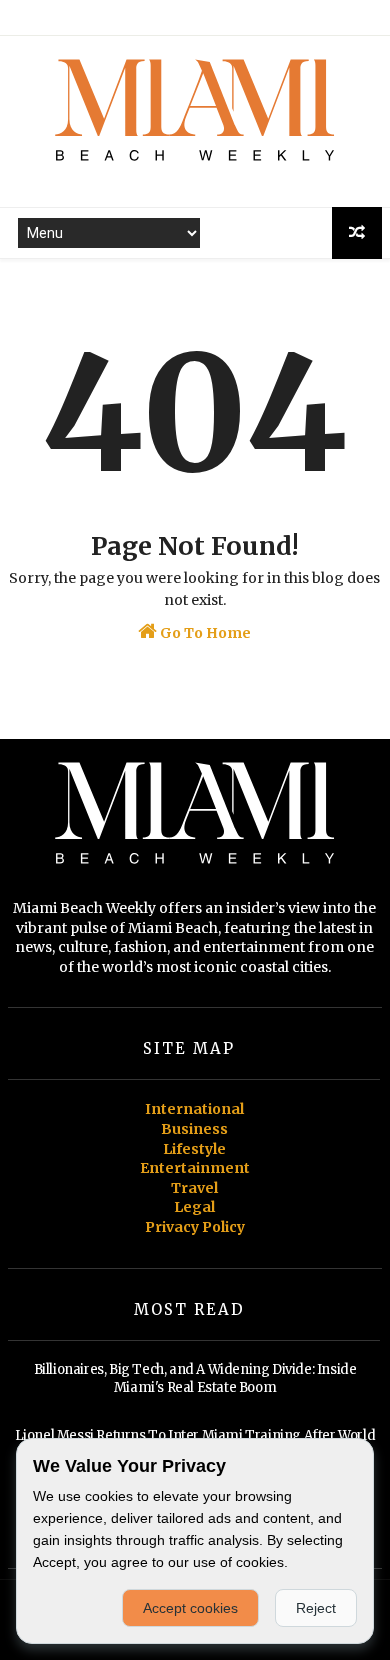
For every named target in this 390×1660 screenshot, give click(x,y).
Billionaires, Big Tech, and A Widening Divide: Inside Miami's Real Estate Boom (195, 1378)
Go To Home (204, 633)
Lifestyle (194, 1149)
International (194, 1109)
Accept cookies (190, 1608)
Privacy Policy (195, 1227)
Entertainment (195, 1168)
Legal (194, 1207)
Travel (194, 1188)
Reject (316, 1608)
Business (194, 1129)
